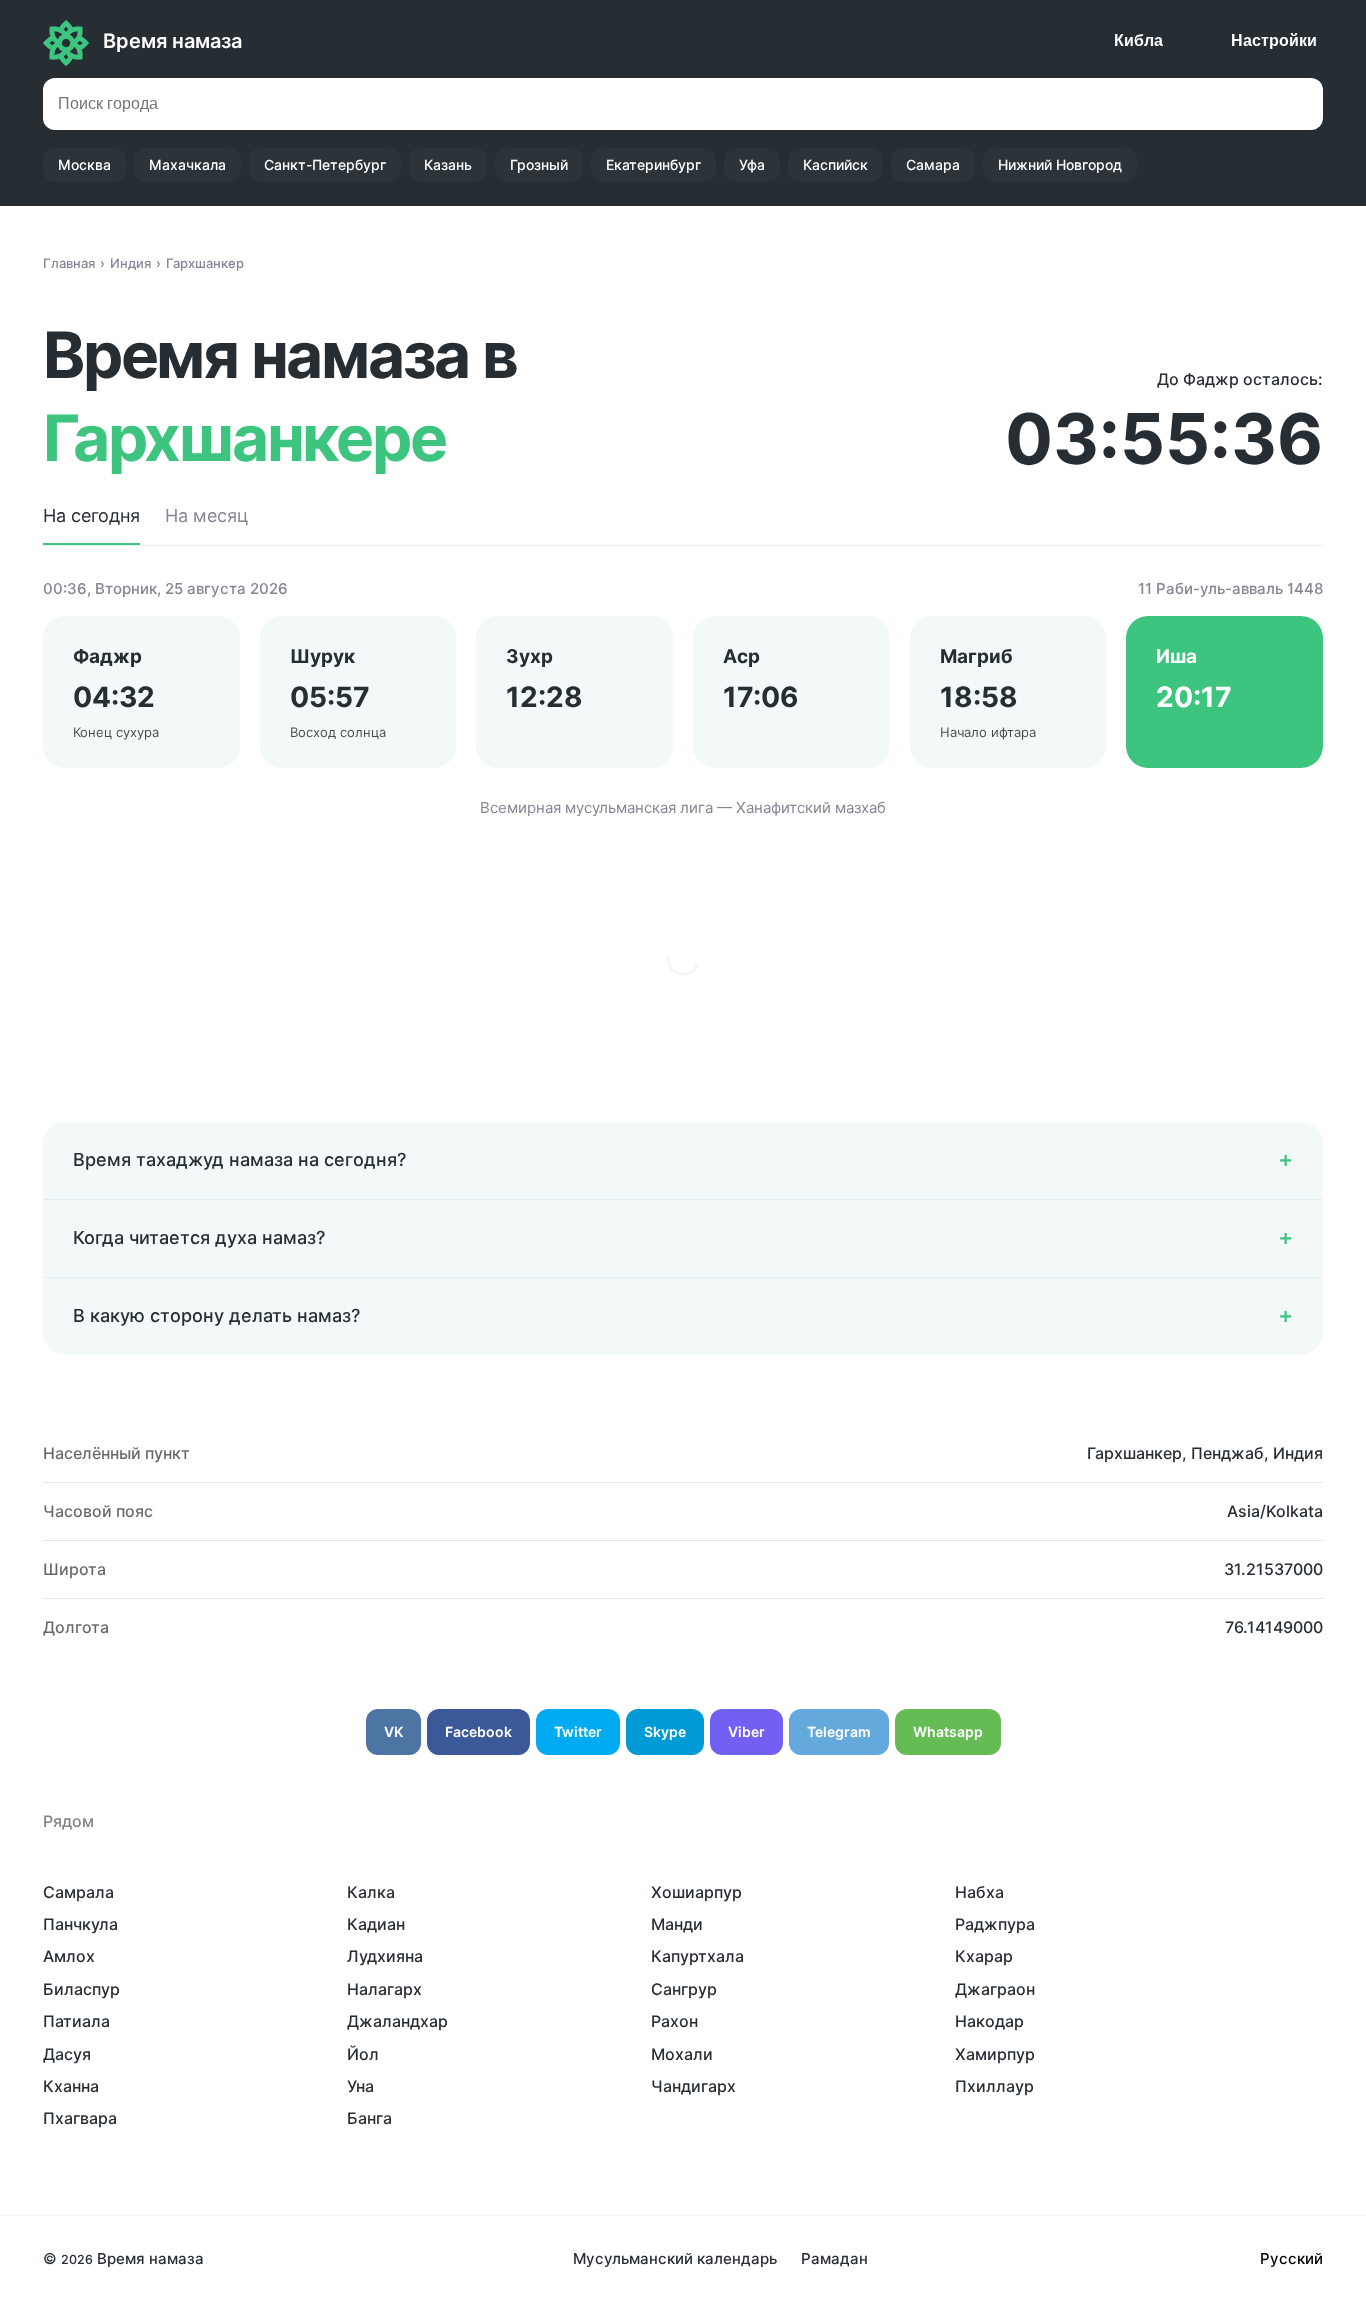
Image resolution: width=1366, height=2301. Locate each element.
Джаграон (995, 1989)
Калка (371, 1892)
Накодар (989, 2021)
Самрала (78, 1892)
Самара (933, 164)
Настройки (1274, 40)
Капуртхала (697, 1956)
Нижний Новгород (1060, 164)
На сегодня (91, 515)
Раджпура (995, 1924)
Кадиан (376, 1924)
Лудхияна (385, 1956)
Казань (448, 164)
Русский (1291, 2258)
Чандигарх (693, 2086)
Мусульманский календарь (675, 2258)
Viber (746, 1731)
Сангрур (684, 1989)
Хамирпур (995, 2054)
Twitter (578, 1731)
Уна (360, 2086)
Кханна (71, 2086)
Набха (979, 1892)
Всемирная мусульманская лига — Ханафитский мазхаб (683, 807)
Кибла (1138, 40)
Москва (84, 164)
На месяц (206, 515)
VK (393, 1731)
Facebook (478, 1731)
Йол (363, 2054)
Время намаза (172, 41)
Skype (665, 1731)
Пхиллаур (994, 2086)
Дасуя (67, 2054)
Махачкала (187, 164)
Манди (677, 1924)
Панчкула (80, 1924)
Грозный (539, 164)
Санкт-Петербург (325, 164)
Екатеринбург (653, 164)
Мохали (682, 2054)
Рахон (674, 2021)
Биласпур (81, 1989)
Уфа (752, 164)
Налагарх (384, 1989)
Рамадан (834, 2258)
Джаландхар (397, 2021)
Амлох (69, 1956)
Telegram (839, 1731)
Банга (369, 2118)
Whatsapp (948, 1731)
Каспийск (835, 164)
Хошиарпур (696, 1892)
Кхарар (984, 1956)
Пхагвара (80, 2118)
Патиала (76, 2021)
